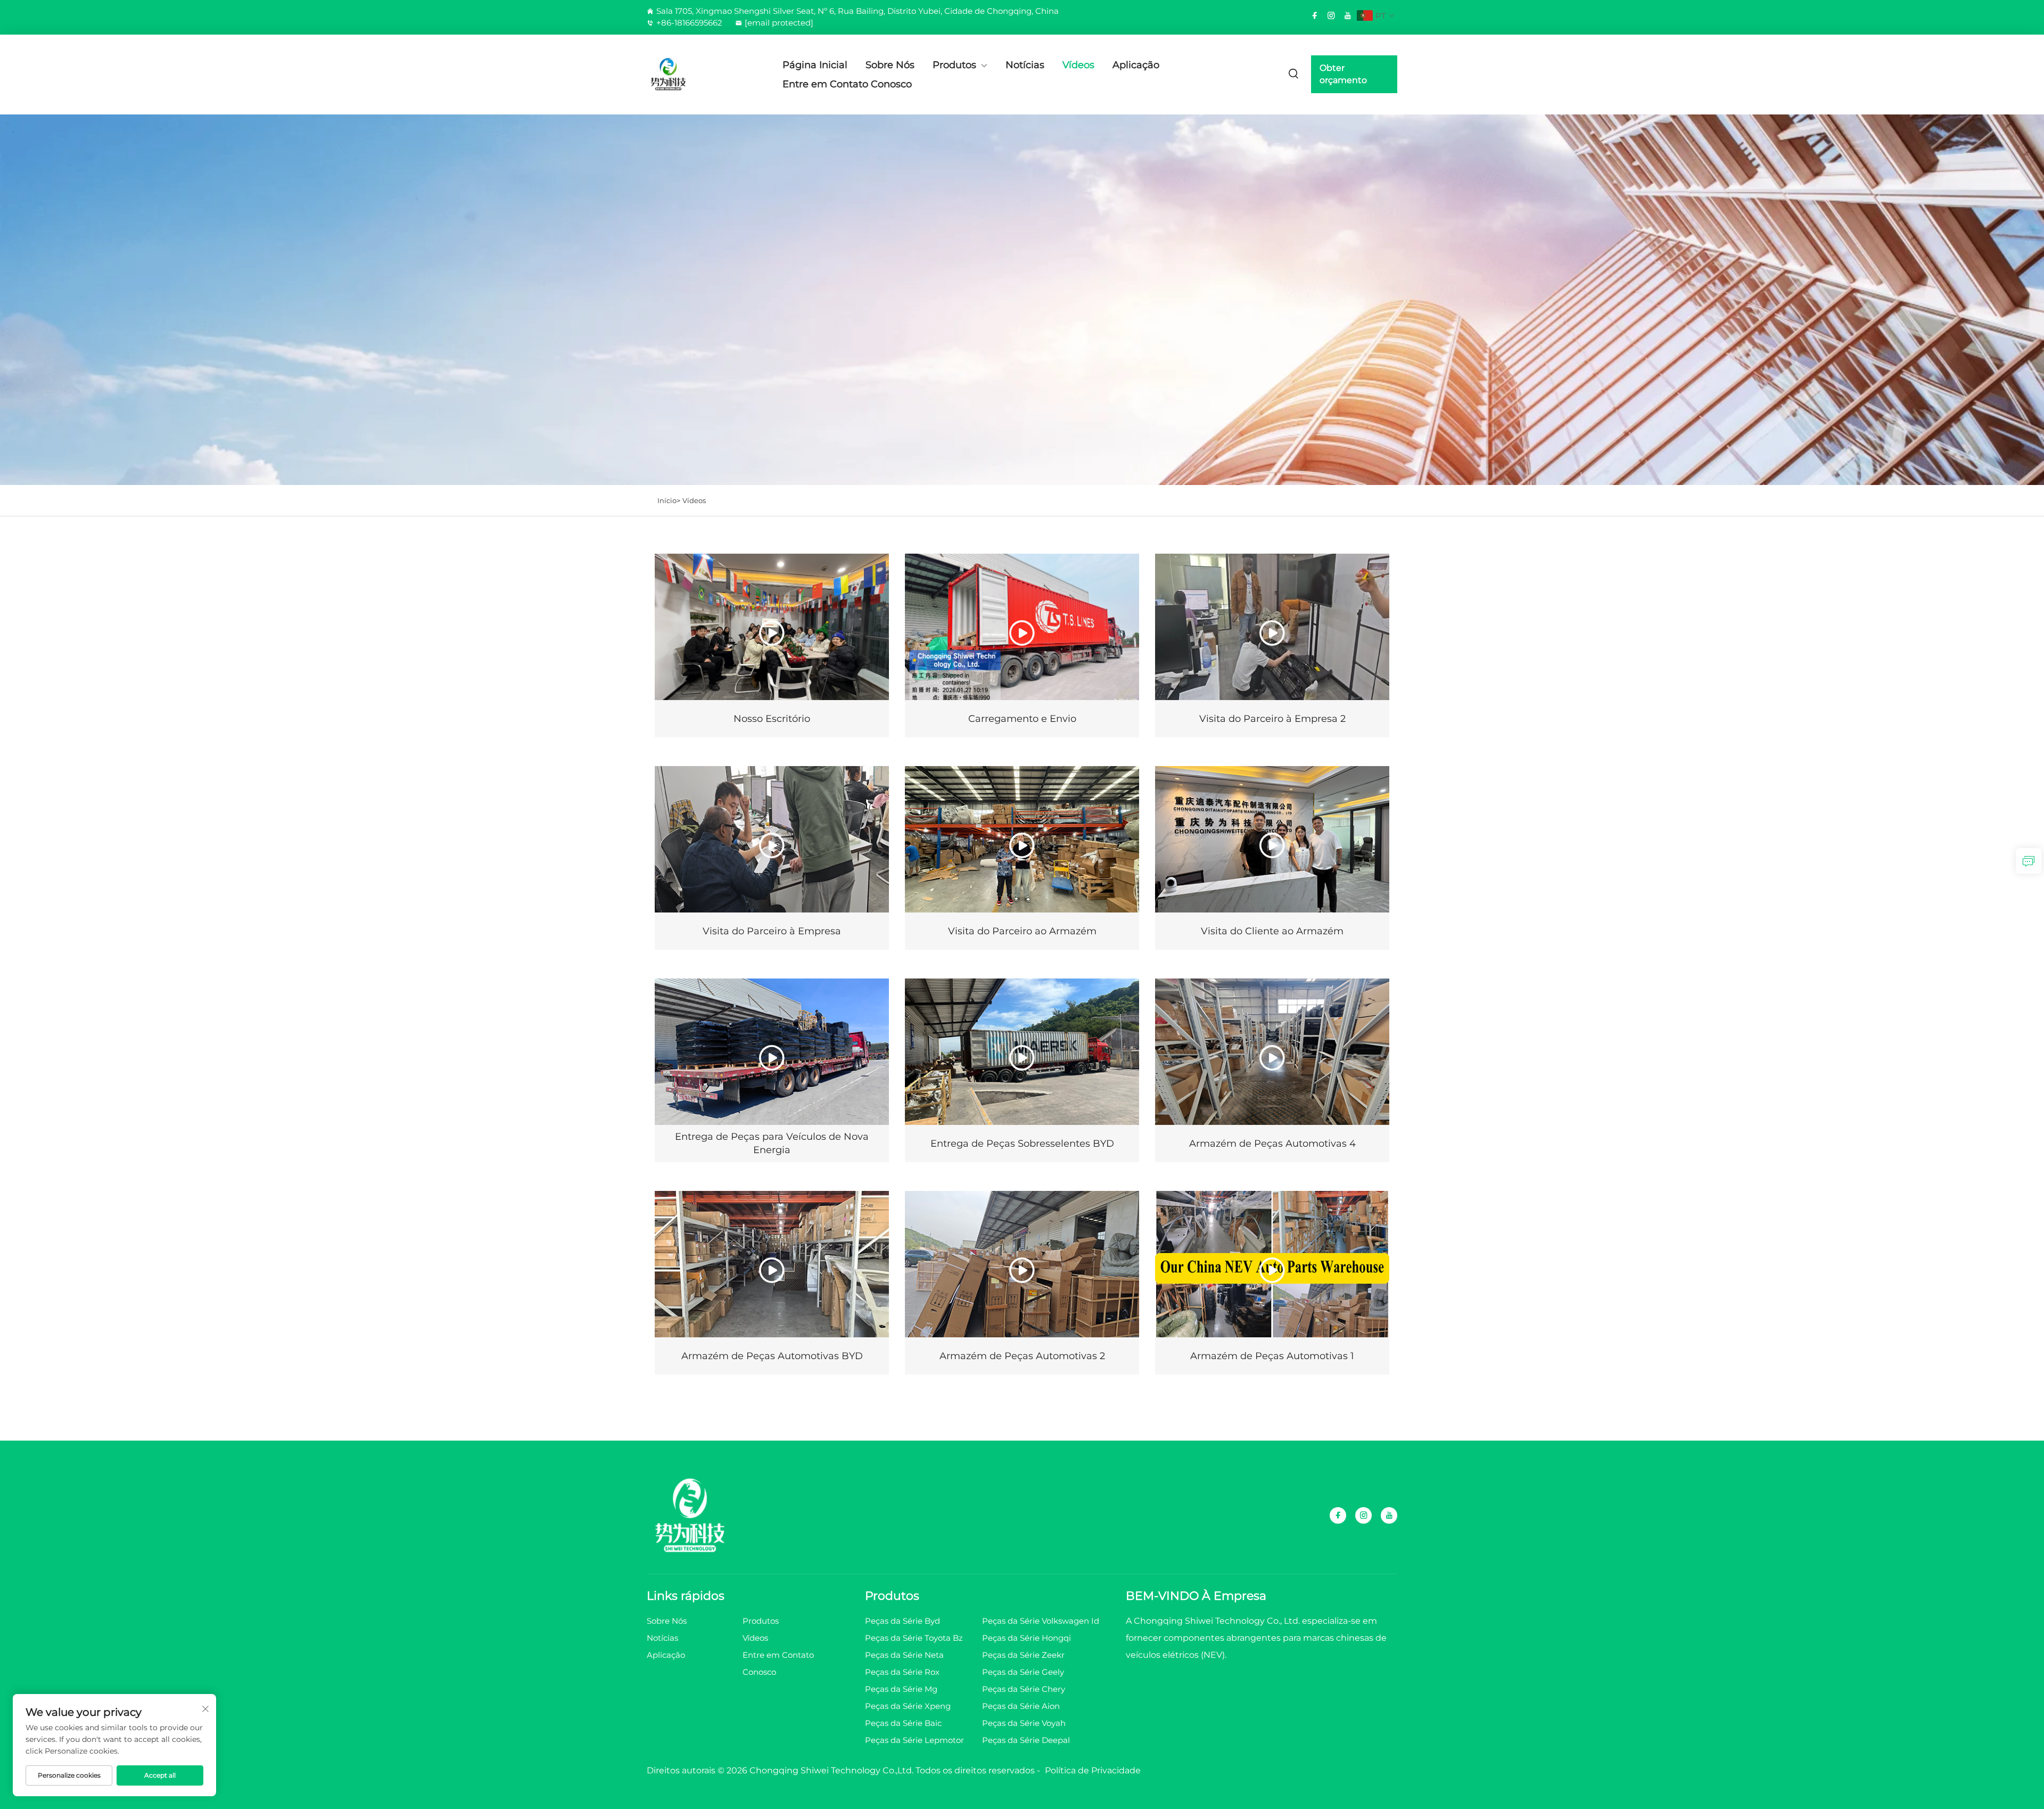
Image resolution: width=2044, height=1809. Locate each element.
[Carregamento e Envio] (1022, 627)
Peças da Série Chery (1024, 1689)
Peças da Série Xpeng (908, 1706)
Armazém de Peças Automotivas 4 (1272, 1144)
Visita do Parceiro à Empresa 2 (1272, 719)
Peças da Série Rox (902, 1672)
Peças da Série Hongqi (1027, 1638)
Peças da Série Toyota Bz (914, 1638)
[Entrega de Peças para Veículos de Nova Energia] (772, 1052)
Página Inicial (815, 65)
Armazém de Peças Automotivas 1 (1272, 1356)
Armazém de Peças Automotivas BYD (772, 1356)
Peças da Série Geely (1023, 1672)
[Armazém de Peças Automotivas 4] (1272, 1052)
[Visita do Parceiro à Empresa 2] (1272, 627)
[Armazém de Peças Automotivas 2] (1022, 1264)
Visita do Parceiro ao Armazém (1022, 931)
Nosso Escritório (772, 719)
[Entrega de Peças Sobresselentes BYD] (1022, 1052)
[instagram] (1331, 15)
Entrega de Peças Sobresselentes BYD (1022, 1144)
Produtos (954, 65)
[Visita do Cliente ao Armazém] (1272, 839)
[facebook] (1315, 15)
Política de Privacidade (1093, 1770)
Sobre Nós (890, 65)
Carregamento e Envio (1022, 719)
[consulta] (2029, 861)
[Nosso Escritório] (772, 627)
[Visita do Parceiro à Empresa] (772, 839)
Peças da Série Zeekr (1023, 1655)
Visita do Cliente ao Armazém (1272, 931)
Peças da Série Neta (904, 1655)
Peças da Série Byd (903, 1621)
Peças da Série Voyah (1024, 1723)
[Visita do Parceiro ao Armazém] (1022, 839)
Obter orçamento (1343, 74)
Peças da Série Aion (1021, 1706)
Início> (669, 500)
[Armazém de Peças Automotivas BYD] (772, 1264)
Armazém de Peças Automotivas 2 (1022, 1356)
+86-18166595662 (689, 23)
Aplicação (1136, 65)
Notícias (1025, 65)
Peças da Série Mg (901, 1689)
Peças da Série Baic (903, 1723)
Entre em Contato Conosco (847, 84)
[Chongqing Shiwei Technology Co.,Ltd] (703, 75)
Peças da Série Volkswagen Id (1041, 1621)
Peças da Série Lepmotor (914, 1740)
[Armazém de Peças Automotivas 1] (1272, 1264)
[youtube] (1348, 15)
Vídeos (1078, 65)
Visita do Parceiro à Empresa (772, 931)
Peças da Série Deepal (1026, 1740)
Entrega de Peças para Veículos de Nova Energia (772, 1143)
